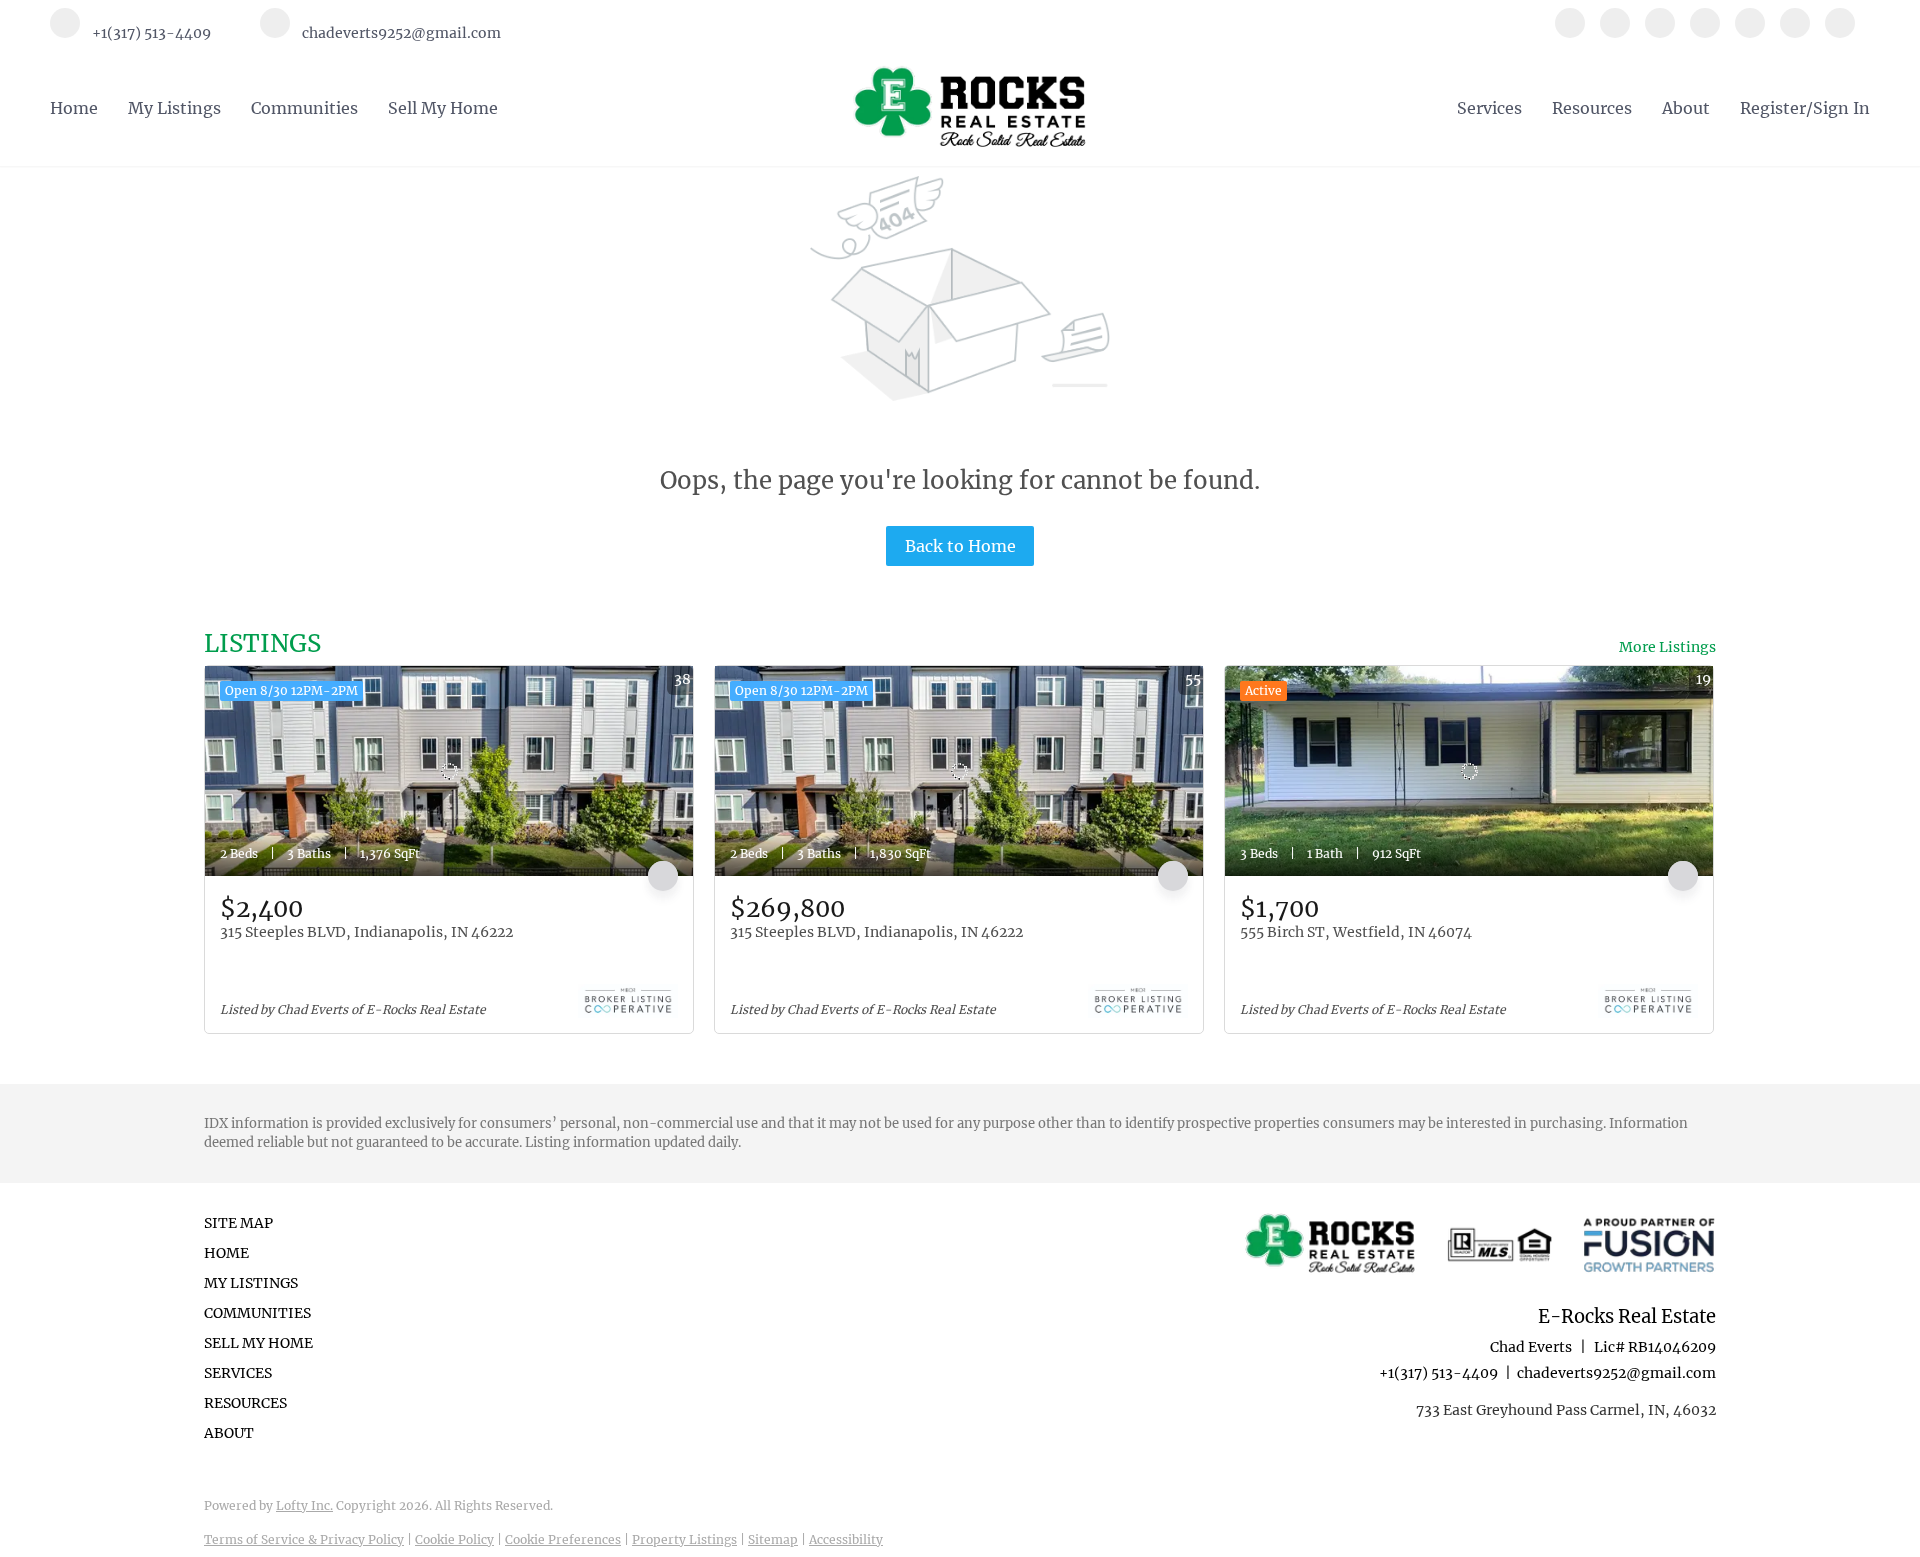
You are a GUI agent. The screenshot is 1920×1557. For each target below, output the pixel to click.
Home (74, 108)
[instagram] (1750, 32)
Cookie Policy (454, 1539)
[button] (264, 1253)
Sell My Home (443, 108)
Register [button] (1773, 108)
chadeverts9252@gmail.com (1616, 1373)
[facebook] (1570, 32)
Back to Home (960, 546)
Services (1489, 108)
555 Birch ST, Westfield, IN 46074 (1356, 932)
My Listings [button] (174, 108)
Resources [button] (1592, 108)
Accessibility (846, 1539)
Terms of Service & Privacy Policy (304, 1539)
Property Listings (684, 1539)
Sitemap (773, 1539)
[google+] (1840, 32)
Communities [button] (304, 108)
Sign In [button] (1841, 108)
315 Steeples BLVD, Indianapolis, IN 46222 (366, 932)
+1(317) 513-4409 (1438, 1373)
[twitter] (1660, 32)
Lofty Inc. (304, 1505)
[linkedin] (1615, 32)
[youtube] (1795, 32)
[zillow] (1705, 32)
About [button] (1686, 108)
